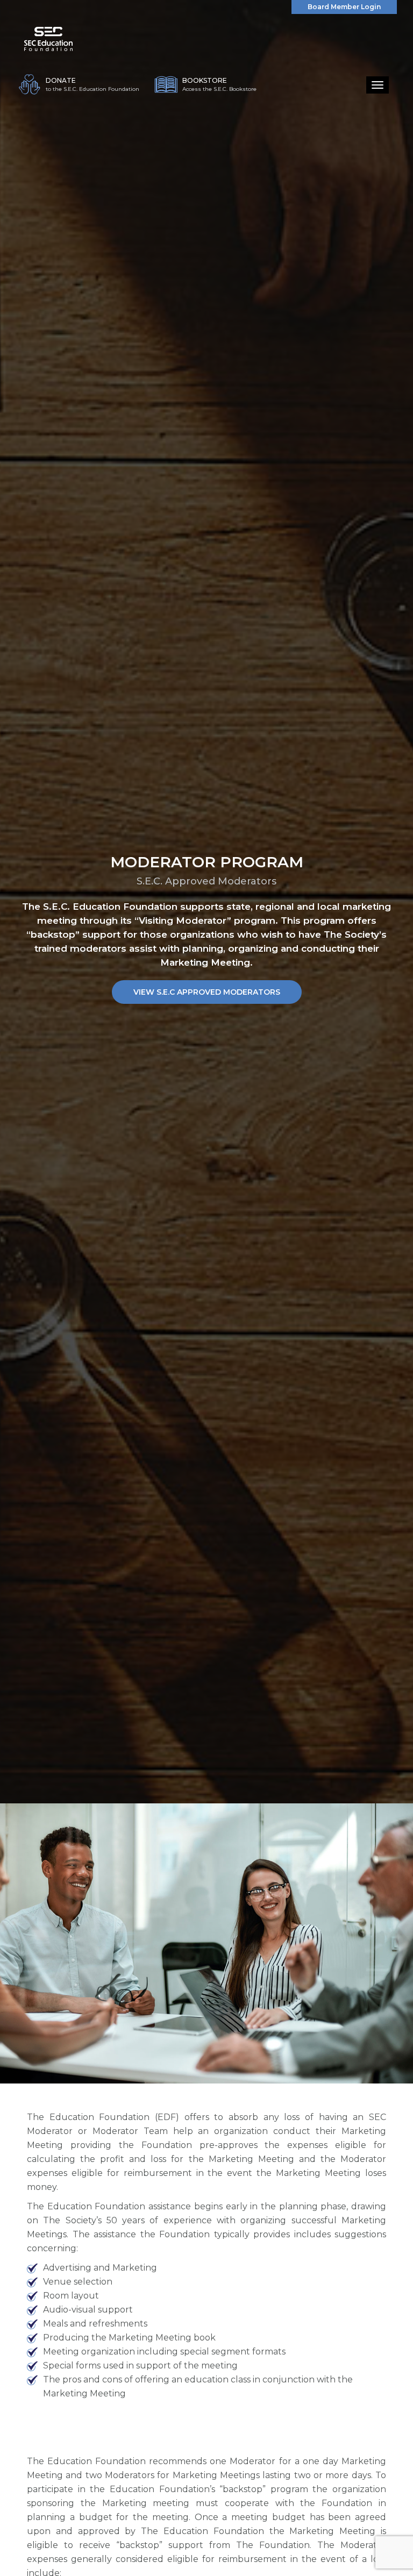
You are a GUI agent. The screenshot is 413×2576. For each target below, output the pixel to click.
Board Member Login (344, 7)
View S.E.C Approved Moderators (207, 992)
